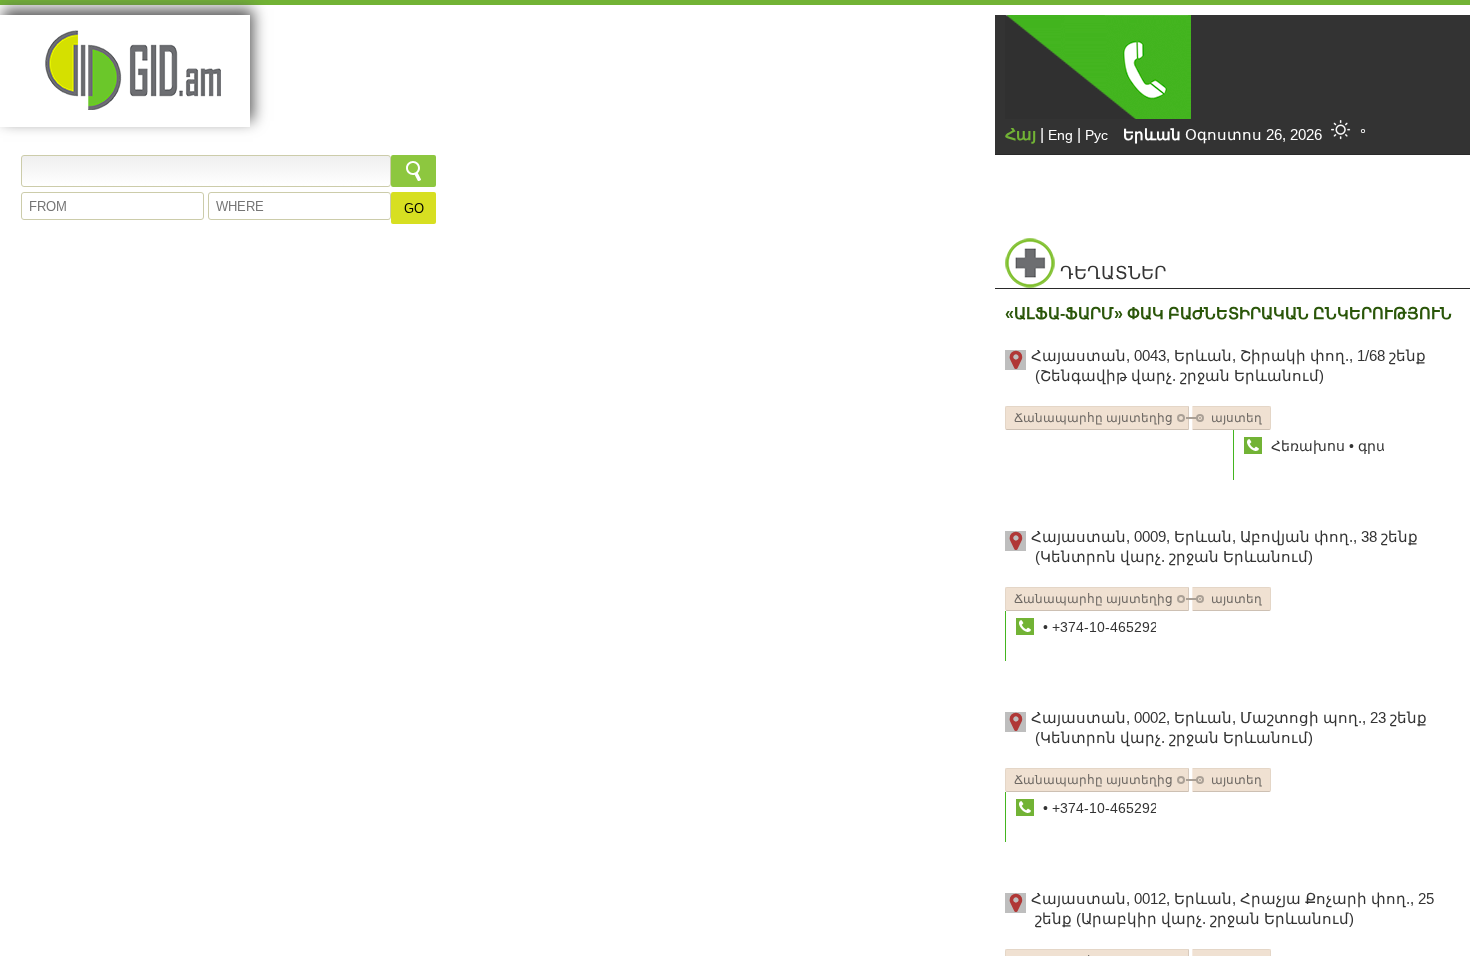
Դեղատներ (1113, 273)
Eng (1060, 135)
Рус (1096, 135)
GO (414, 208)
